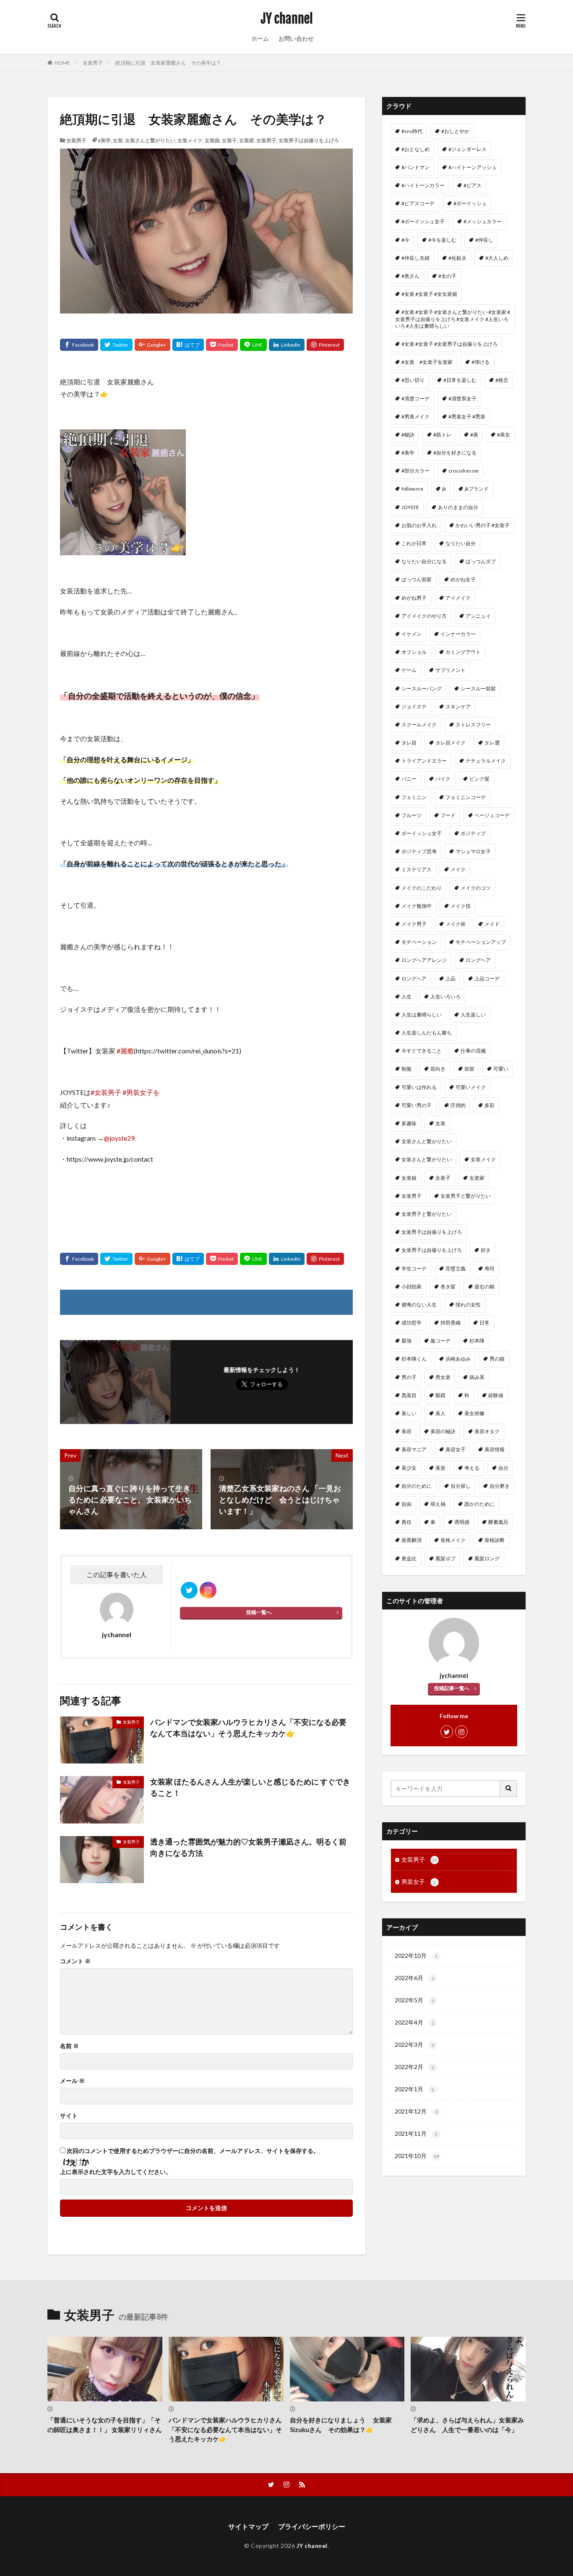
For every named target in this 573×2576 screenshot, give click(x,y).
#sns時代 (412, 131)
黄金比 (409, 1558)
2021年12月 (416, 2111)
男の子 (409, 1377)
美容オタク (487, 1431)
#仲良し (484, 240)
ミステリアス (417, 869)
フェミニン (414, 797)
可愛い (501, 1069)
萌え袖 (438, 1504)
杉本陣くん (414, 1359)
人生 (406, 997)
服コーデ (440, 1341)
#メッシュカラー (483, 221)
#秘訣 (408, 435)
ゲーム (409, 670)
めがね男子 (414, 598)
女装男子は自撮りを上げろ (309, 140)
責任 (406, 1522)
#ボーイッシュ (470, 203)
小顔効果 (412, 1287)
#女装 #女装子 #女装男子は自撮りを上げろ (449, 344)
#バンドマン (415, 167)
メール (72, 2081)
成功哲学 (412, 1323)
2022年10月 (416, 1956)
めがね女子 (463, 579)
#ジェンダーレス (468, 149)
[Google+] (152, 345)
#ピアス (473, 185)
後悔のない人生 (419, 1305)
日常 (484, 1323)
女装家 (247, 140)
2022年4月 (414, 2022)
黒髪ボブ (445, 1558)
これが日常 (414, 543)
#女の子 (447, 276)
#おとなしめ (415, 149)
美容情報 (495, 1449)
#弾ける (481, 362)
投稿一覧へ (259, 1612)
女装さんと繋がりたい (150, 140)
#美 (474, 435)
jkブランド (477, 489)
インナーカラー (458, 634)
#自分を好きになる (455, 453)
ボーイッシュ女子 (422, 833)
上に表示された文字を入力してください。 (116, 2172)
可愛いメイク (471, 1087)
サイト (69, 2116)
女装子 (229, 140)
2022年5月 (414, 2000)
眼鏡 (440, 1395)
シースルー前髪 (478, 688)
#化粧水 (457, 258)
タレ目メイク (451, 743)
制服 (406, 1069)
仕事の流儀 (473, 1051)
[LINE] (253, 345)
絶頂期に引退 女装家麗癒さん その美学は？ (168, 63)
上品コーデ (487, 978)
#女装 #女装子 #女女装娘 (429, 294)
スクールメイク (419, 725)
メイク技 (461, 906)
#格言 (502, 380)
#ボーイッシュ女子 (423, 221)
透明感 (462, 1522)
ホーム (260, 38)
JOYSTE (410, 507)
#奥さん (410, 276)
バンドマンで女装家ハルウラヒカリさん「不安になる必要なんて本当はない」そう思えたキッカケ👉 (248, 1728)
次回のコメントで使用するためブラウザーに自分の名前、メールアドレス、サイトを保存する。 (193, 2151)
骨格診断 (495, 1540)
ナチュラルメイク (486, 761)
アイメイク (458, 598)
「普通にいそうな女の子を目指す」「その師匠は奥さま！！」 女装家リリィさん (105, 2425)
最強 (406, 1341)
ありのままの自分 (458, 507)
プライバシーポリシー (312, 2526)
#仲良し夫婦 (415, 258)
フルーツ (412, 815)
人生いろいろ (445, 997)
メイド (492, 924)
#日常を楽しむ (460, 380)
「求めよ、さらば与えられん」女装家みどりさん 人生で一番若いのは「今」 (467, 2425)
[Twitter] (116, 345)
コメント (75, 1961)
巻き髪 (448, 1287)
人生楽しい (473, 1015)
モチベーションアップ (481, 942)
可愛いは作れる (419, 1087)
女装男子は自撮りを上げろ (432, 1232)
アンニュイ (478, 616)
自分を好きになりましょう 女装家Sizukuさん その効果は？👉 (341, 2425)
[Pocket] (222, 345)
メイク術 (456, 924)
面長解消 (412, 1540)
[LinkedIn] (287, 345)
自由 (406, 1504)
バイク (443, 779)
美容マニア (414, 1449)
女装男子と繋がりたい (466, 1196)
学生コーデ (414, 1268)
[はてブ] (188, 345)
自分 (503, 1468)
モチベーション (419, 942)
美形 (440, 1468)
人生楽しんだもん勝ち (427, 1033)
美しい (409, 1413)
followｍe (412, 489)
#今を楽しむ (442, 240)
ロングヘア (478, 960)
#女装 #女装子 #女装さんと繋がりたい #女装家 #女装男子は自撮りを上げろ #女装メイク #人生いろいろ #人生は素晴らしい (453, 319)
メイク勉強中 (417, 906)
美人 (440, 1413)
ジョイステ (414, 707)
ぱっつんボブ (481, 561)
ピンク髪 (479, 779)
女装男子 (93, 63)
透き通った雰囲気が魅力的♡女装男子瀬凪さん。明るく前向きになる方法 (248, 1847)
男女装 (443, 1377)
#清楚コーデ (415, 398)
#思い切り (413, 380)
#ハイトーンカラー (423, 185)
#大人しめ (497, 258)
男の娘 (497, 1359)
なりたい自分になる (424, 561)
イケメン (412, 634)
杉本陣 (477, 1341)
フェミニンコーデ (466, 797)
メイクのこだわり (422, 888)
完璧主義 (456, 1268)
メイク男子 (414, 924)
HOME (62, 63)
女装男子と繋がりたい (427, 1214)
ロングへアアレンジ (424, 960)
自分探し (461, 1486)
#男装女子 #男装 (467, 417)
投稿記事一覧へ (452, 1688)
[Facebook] (79, 345)
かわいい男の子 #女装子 (483, 525)
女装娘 (212, 140)
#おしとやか (455, 131)
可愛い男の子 (417, 1105)
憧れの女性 (468, 1305)
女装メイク (190, 140)
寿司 (490, 1268)
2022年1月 (414, 2089)
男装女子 (419, 1882)
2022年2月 (414, 2067)
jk (444, 489)
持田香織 (451, 1323)
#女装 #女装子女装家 (427, 362)
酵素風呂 (498, 1522)
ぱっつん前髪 (417, 579)
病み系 (477, 1377)
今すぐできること (422, 1051)
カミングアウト (463, 652)
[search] (509, 1788)
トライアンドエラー (424, 761)
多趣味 (409, 1123)
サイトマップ (248, 2526)
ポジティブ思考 (419, 851)
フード (448, 815)
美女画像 (474, 1413)
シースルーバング (422, 688)
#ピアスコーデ (418, 203)
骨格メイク (453, 1540)
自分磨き (500, 1486)
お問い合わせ (296, 38)
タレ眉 (492, 743)
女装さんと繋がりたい (427, 1141)
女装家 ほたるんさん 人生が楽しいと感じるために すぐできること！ (250, 1787)
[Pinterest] (325, 345)
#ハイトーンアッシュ (473, 167)
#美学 (104, 140)
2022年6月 (414, 1978)
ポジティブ (473, 833)
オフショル (414, 652)
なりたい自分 (461, 543)
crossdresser (464, 471)
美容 (406, 1431)
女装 (118, 140)
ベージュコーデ (492, 815)
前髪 (469, 1069)
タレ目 (409, 743)
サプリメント (451, 670)
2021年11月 (416, 2133)
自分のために (417, 1486)
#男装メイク (415, 417)
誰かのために (479, 1504)
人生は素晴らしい (422, 1015)
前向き (438, 1069)
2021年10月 (417, 2156)
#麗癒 (125, 1051)
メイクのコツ (476, 888)
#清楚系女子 (462, 398)
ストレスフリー (473, 725)
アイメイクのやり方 (424, 616)
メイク (458, 869)
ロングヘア (414, 978)
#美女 (504, 435)
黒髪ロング (487, 1558)
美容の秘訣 (443, 1431)
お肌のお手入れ (419, 525)
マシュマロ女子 (473, 851)
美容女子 (456, 1449)
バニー (409, 779)
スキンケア (458, 707)
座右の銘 (484, 1287)
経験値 (496, 1395)
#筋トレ (442, 435)
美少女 (409, 1468)
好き (486, 1250)
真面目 (409, 1395)
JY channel (287, 19)
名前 (69, 2046)
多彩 (490, 1105)
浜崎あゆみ (458, 1359)
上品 (451, 978)
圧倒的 (458, 1105)
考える (472, 1468)
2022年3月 (414, 2044)
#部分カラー (415, 471)
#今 (405, 240)
